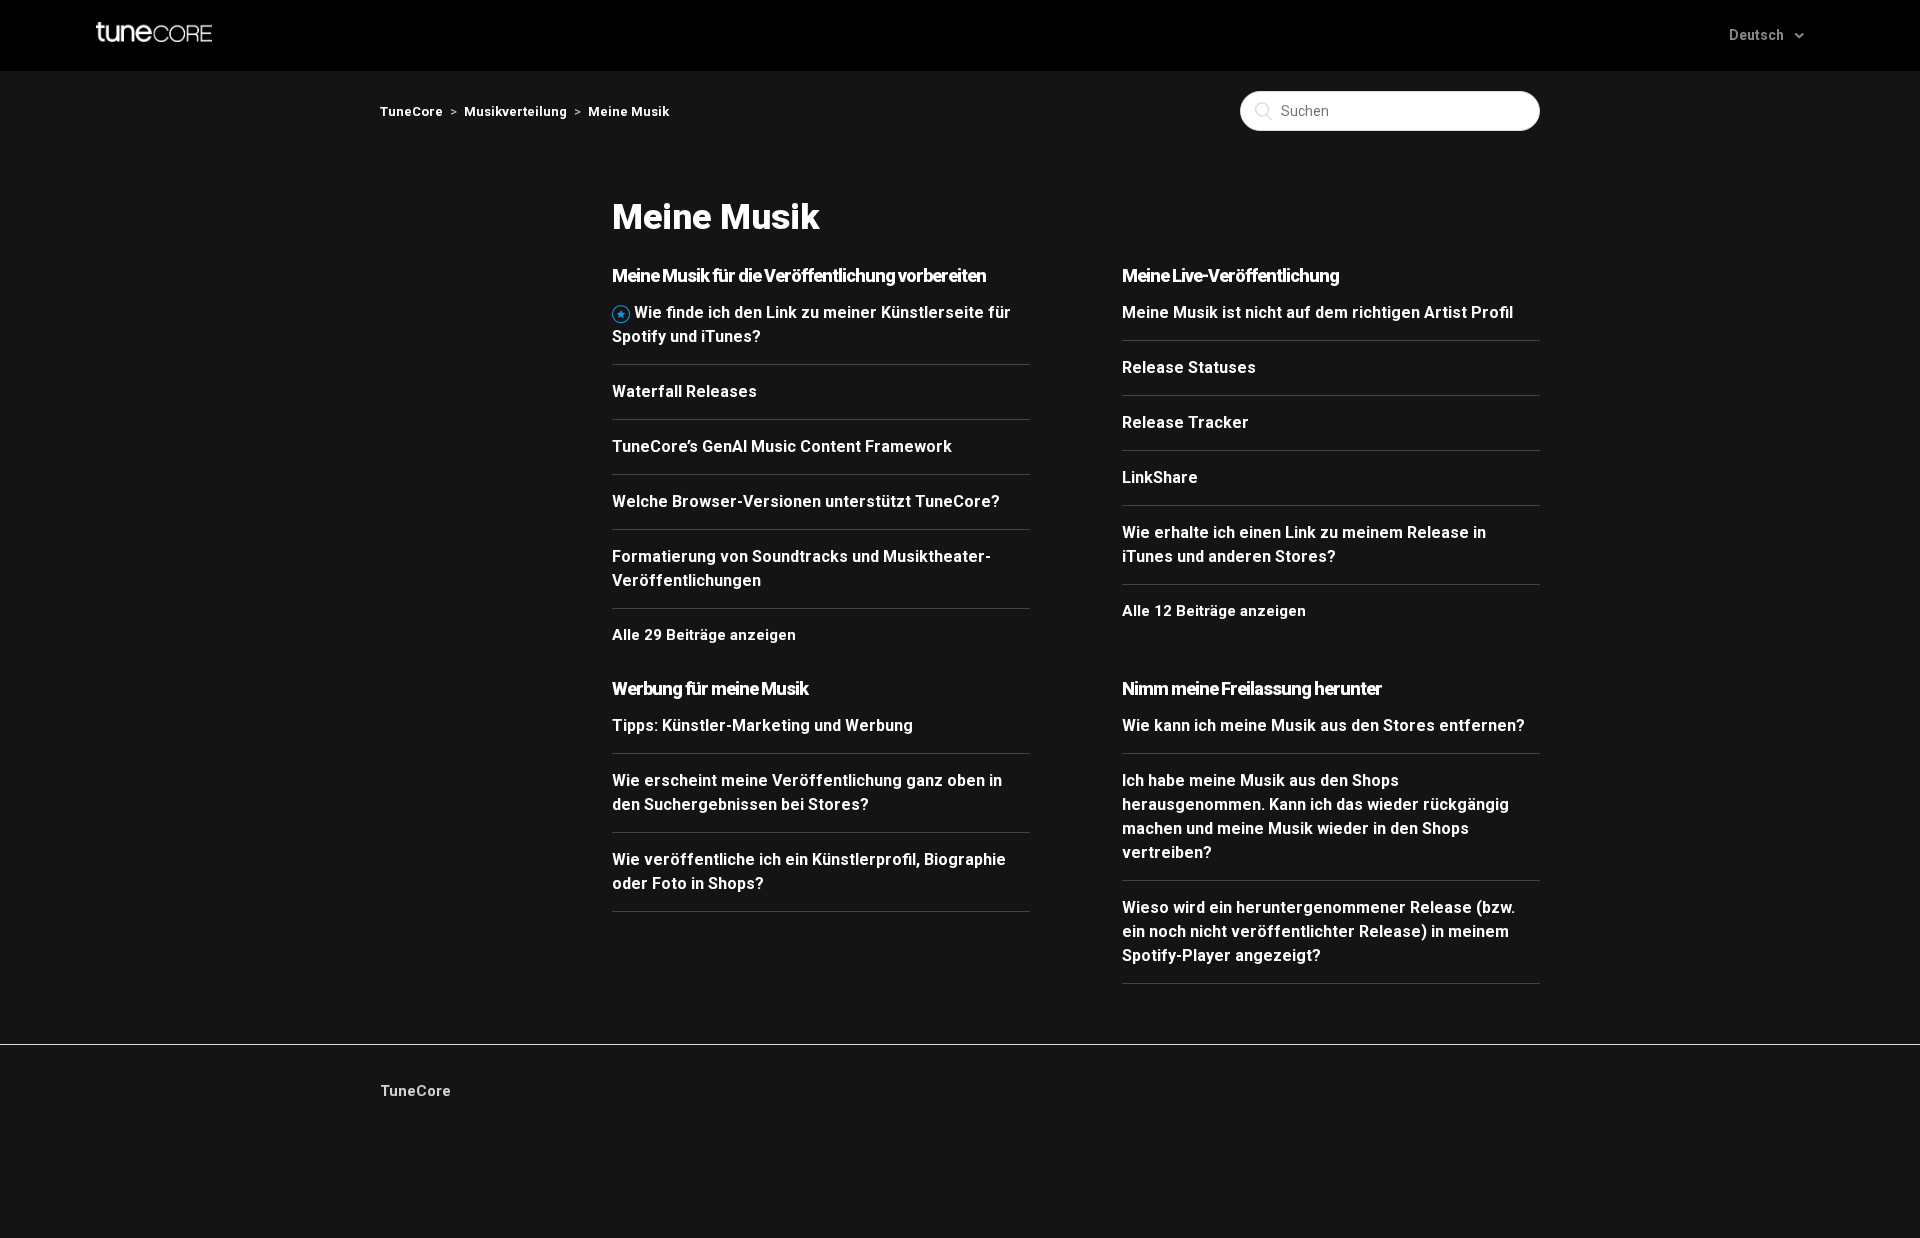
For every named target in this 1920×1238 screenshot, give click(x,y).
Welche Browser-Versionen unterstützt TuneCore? (806, 501)
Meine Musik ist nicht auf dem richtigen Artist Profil (1317, 312)
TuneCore (411, 111)
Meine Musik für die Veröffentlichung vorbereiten (799, 275)
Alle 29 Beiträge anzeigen (704, 635)
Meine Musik (628, 111)
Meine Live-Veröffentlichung (1230, 275)
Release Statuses (1189, 367)
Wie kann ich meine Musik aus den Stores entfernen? (1323, 725)
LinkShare (1160, 477)
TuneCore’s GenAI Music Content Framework (782, 446)
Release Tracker (1185, 422)
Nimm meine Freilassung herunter (1252, 688)
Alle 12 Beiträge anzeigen (1214, 611)
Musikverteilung (515, 111)
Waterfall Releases (684, 391)
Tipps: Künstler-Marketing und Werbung (762, 725)
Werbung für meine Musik (710, 688)
